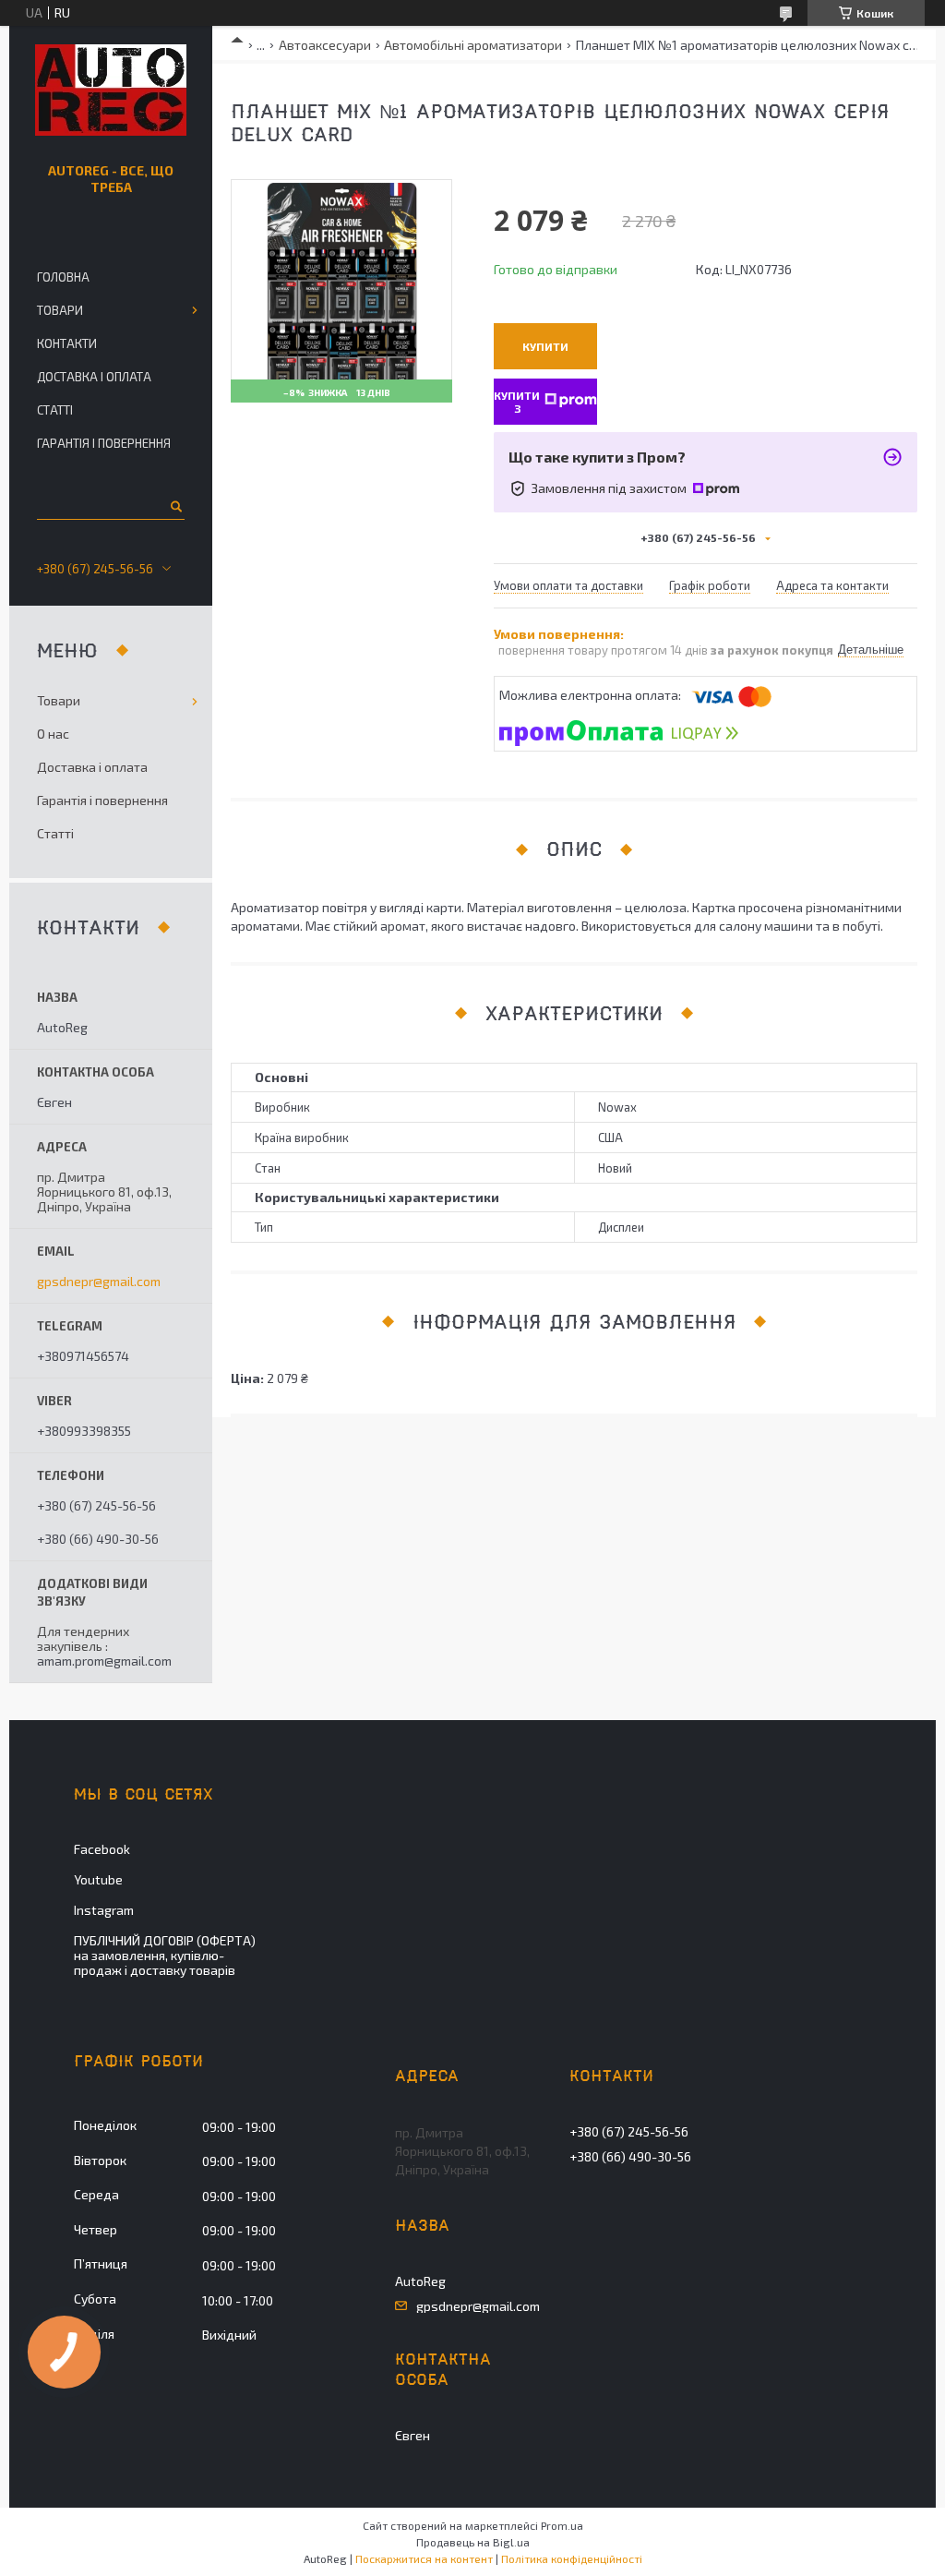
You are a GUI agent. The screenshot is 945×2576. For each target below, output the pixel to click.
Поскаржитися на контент (424, 2558)
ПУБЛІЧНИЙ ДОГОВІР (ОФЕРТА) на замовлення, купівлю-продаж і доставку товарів (165, 1955)
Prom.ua (562, 2525)
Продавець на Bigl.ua (473, 2542)
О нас (53, 734)
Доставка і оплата (94, 377)
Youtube (98, 1879)
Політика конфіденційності (572, 2558)
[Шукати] (175, 506)
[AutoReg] (111, 90)
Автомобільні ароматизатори (473, 45)
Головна (63, 277)
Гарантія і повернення (104, 443)
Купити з (517, 402)
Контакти (67, 343)
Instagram (104, 1910)
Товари (60, 310)
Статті (55, 410)
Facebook (102, 1849)
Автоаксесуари (325, 45)
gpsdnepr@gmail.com (99, 1282)
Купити (545, 346)
